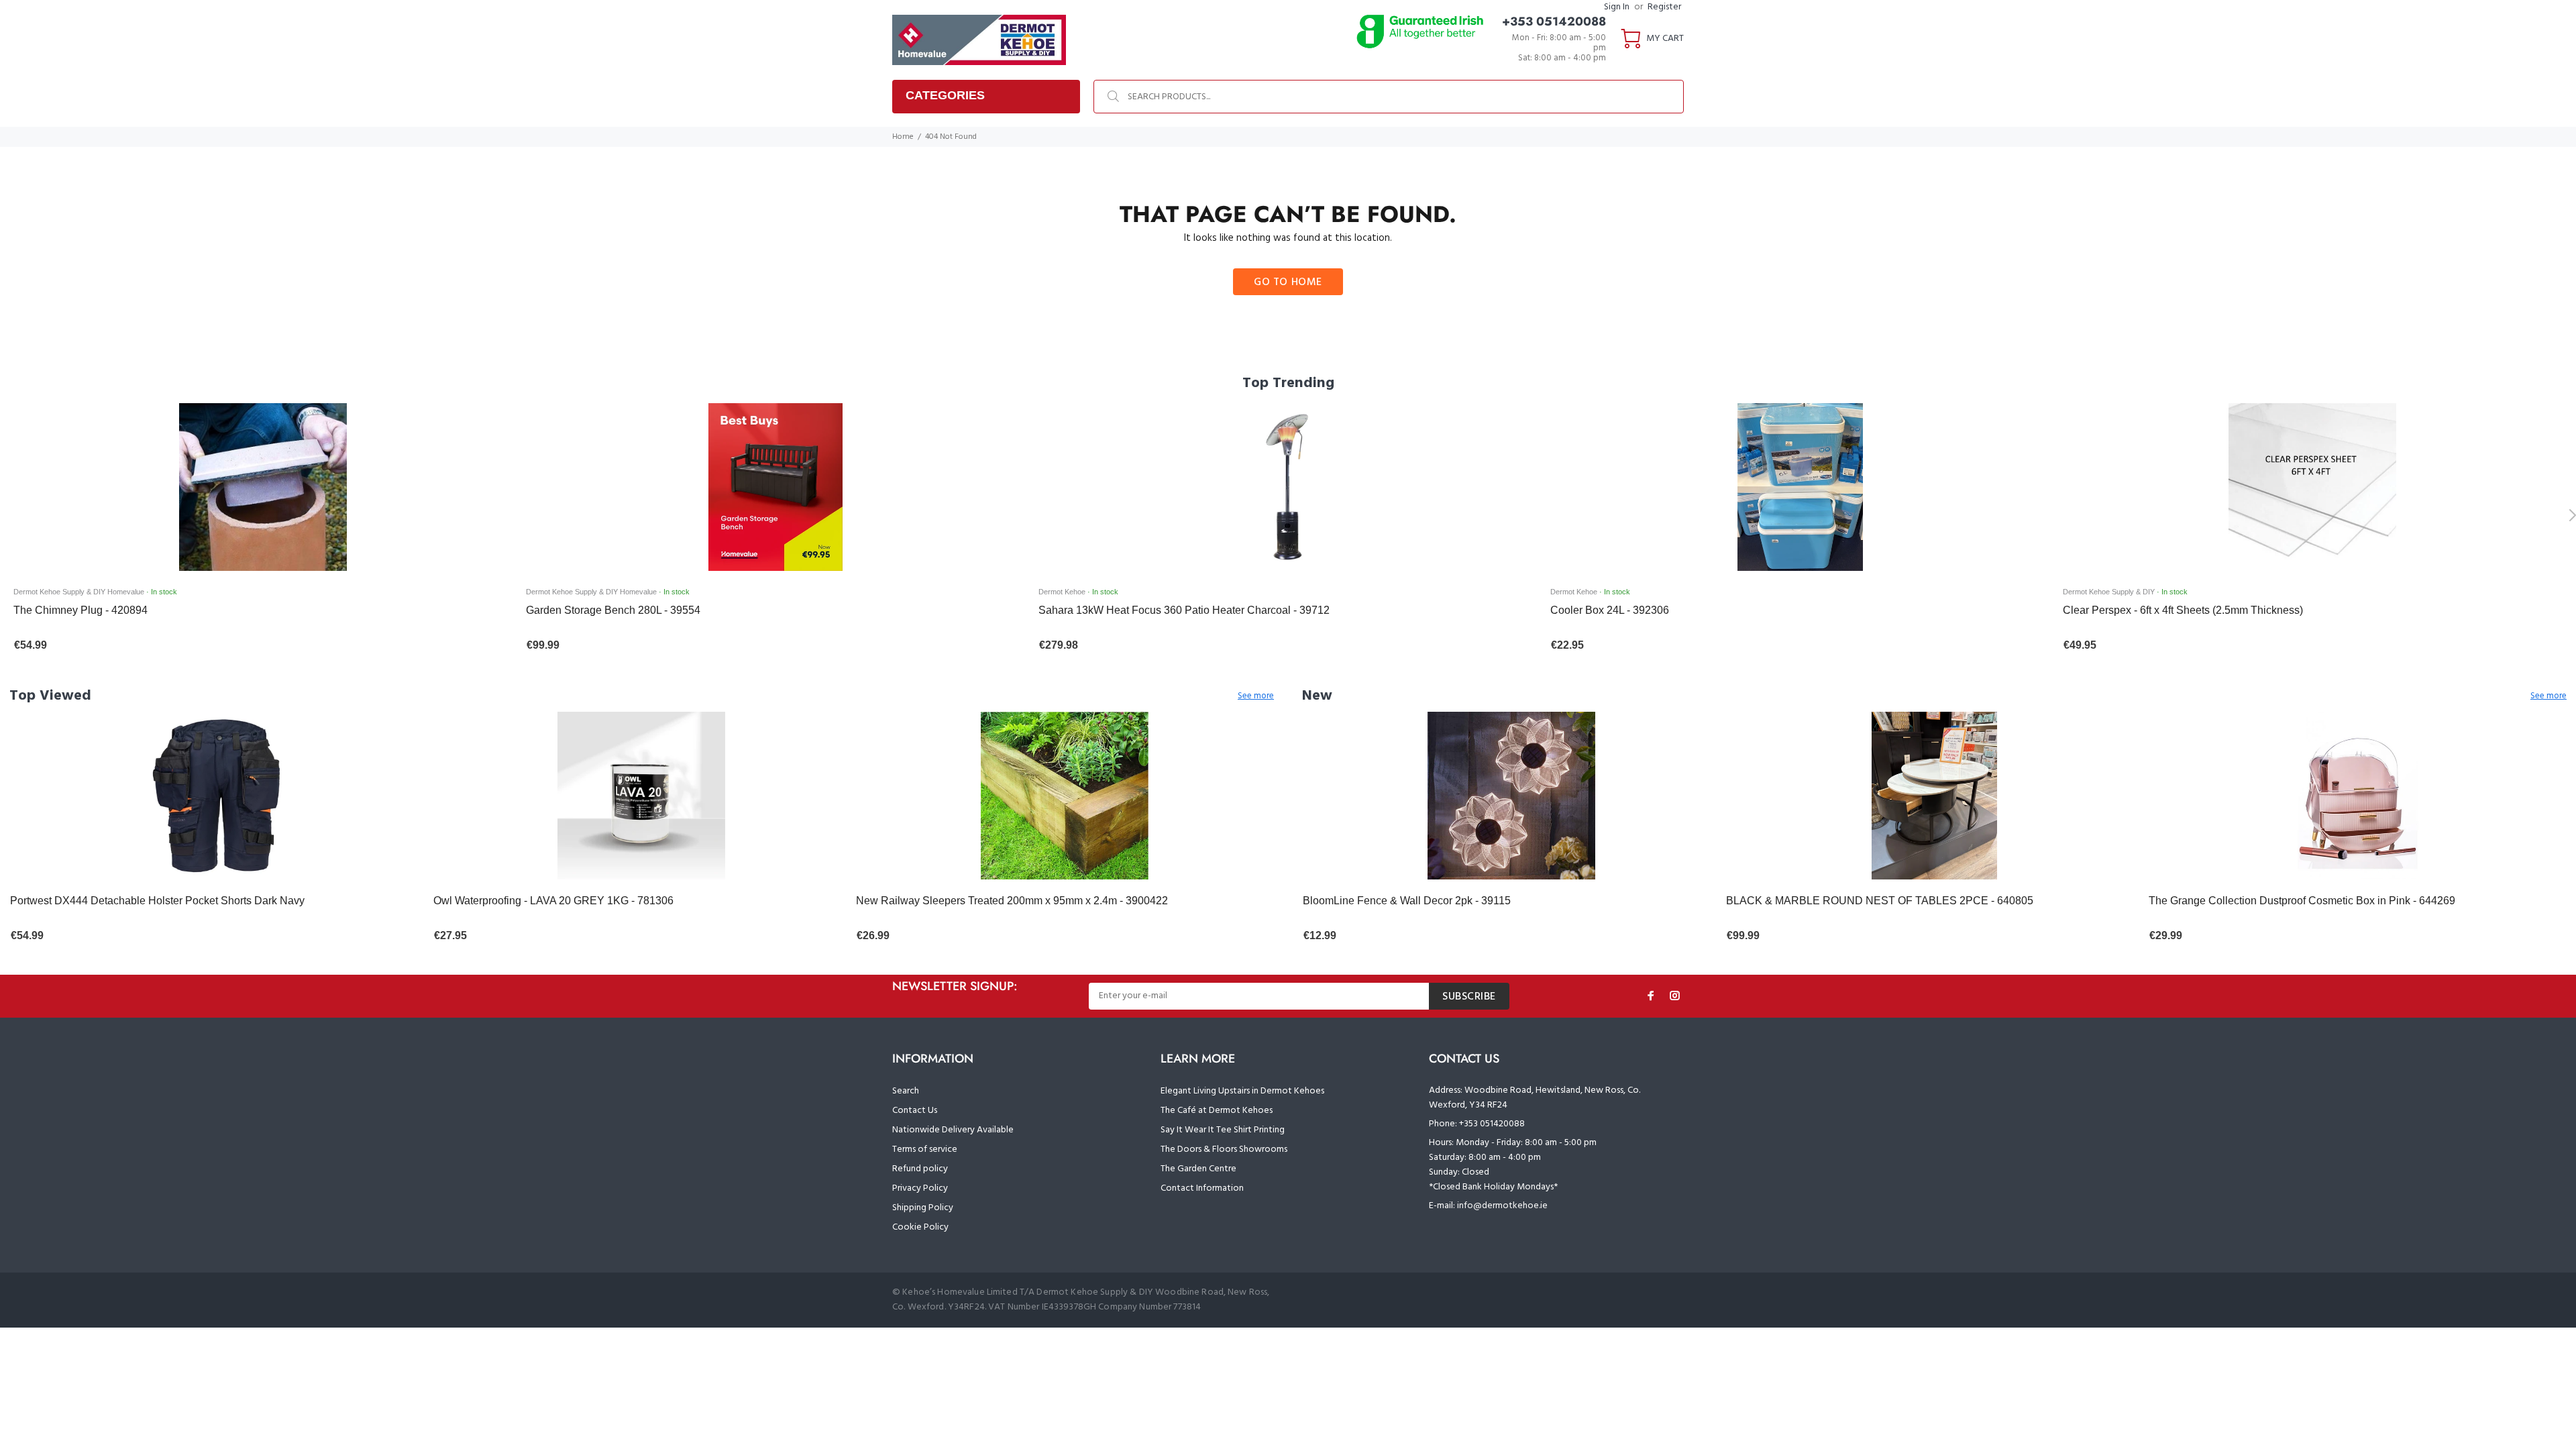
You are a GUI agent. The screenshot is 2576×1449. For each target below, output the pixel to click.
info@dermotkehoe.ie (1502, 1206)
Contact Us (915, 1111)
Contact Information (1202, 1188)
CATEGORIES (945, 95)
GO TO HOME (1288, 282)
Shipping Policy (923, 1208)
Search (906, 1091)
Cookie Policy (920, 1227)
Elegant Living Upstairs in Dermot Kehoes (1242, 1091)
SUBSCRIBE (1469, 997)
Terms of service (925, 1149)
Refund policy (920, 1169)
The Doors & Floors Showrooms (1224, 1149)
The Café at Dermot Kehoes (1217, 1111)
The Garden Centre (1198, 1169)
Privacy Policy (920, 1188)
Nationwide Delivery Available (953, 1130)
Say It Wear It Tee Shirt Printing (1223, 1130)
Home (903, 137)
